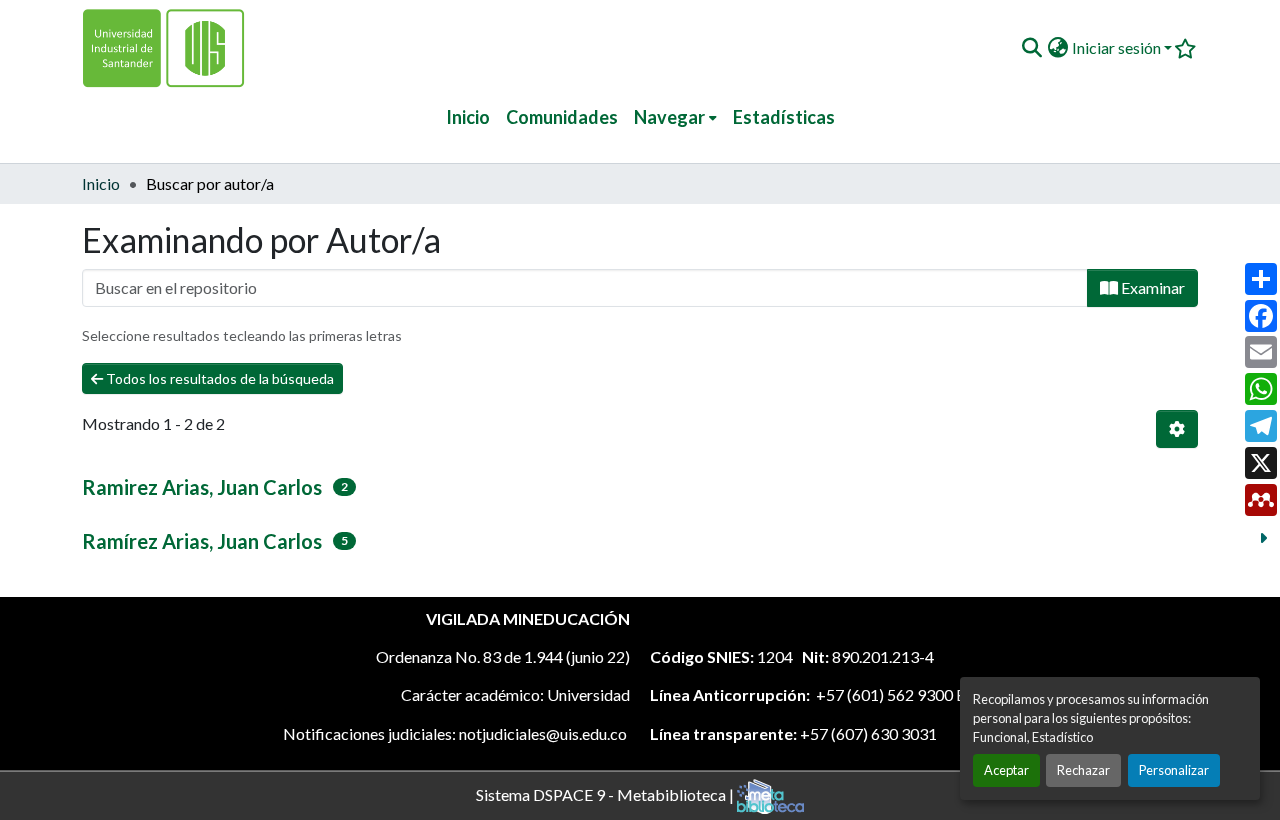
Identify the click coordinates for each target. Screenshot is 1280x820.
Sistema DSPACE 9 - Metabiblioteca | (606, 793)
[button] (1031, 48)
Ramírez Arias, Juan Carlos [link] (202, 541)
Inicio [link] (101, 183)
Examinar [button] (1151, 287)
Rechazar (1083, 770)
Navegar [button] (669, 117)
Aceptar (1006, 770)
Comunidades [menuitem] (562, 117)
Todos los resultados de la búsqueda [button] (218, 378)
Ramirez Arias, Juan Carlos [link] (202, 487)
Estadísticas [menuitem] (784, 117)
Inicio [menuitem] (468, 117)
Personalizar (1174, 770)
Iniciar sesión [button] (1118, 47)
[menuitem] (675, 117)
